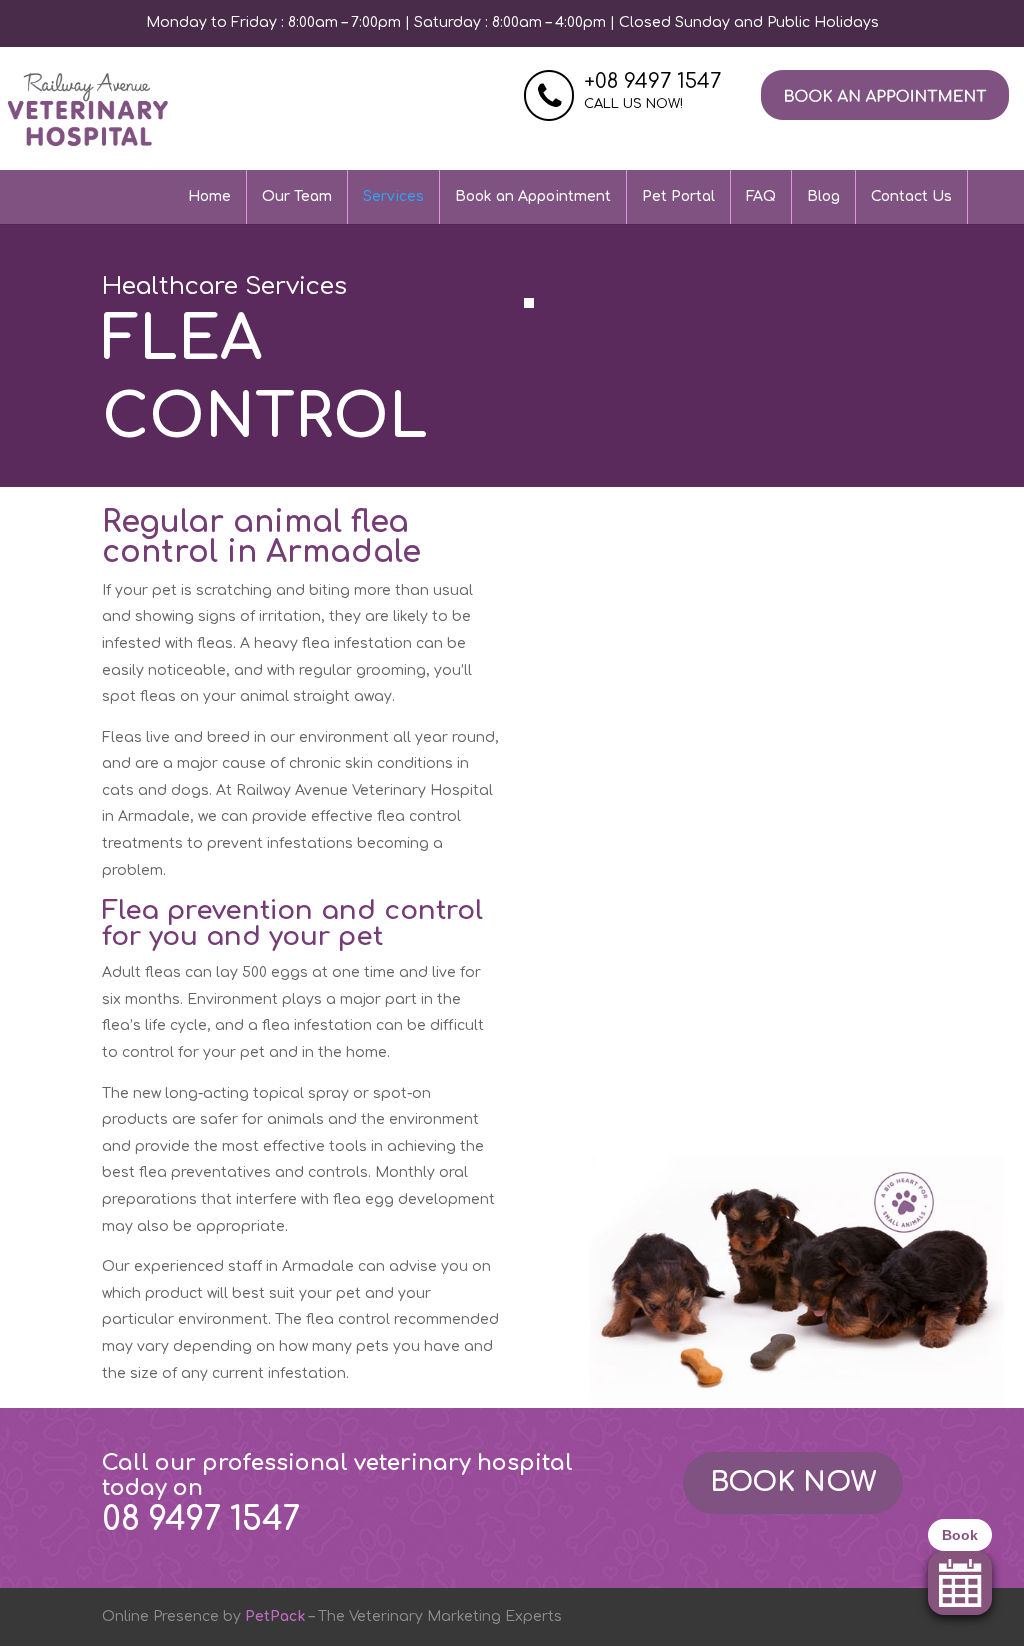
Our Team (297, 196)
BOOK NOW (793, 1482)
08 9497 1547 (201, 1519)
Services (393, 196)
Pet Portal (678, 196)
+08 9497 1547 (652, 81)
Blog (823, 196)
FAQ (761, 196)
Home (209, 196)
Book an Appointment (533, 196)
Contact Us (911, 196)
